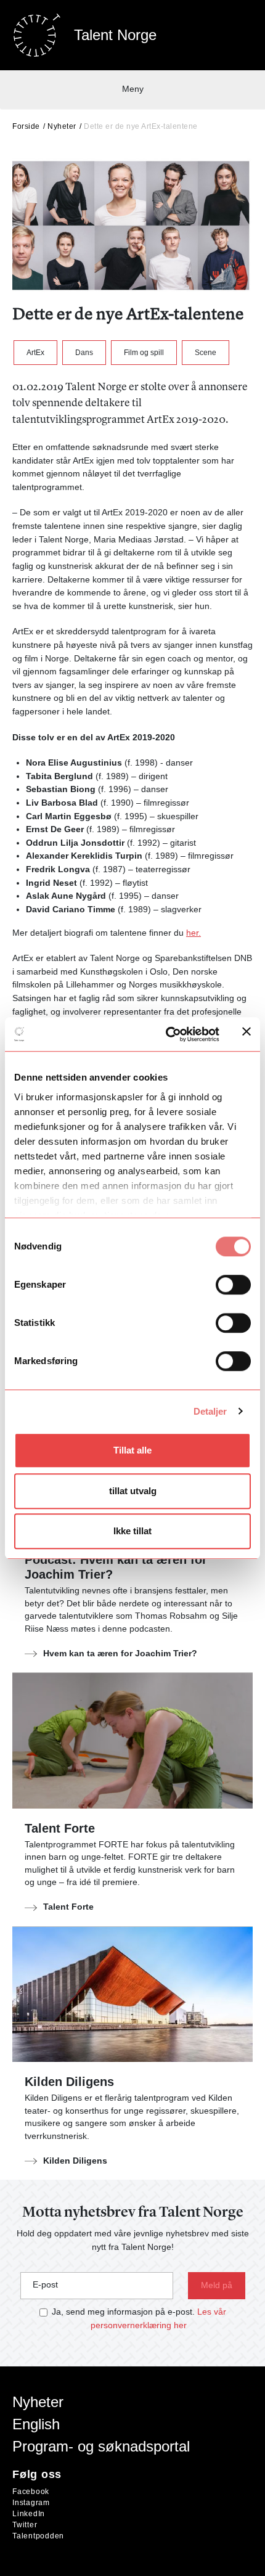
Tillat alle (132, 1450)
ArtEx (35, 353)
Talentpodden (38, 2536)
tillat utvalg (133, 1491)
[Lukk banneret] (247, 1034)
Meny (133, 89)
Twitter (25, 2525)
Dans (84, 353)
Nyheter (62, 126)
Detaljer (210, 1411)
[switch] (233, 1285)
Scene (206, 353)
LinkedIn (29, 2514)
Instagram (31, 2503)
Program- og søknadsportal (101, 2446)
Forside (26, 126)
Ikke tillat (132, 1531)
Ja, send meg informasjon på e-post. (123, 2312)
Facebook (31, 2492)
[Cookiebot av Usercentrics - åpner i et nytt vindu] (167, 1034)
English (36, 2424)
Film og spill (144, 353)
